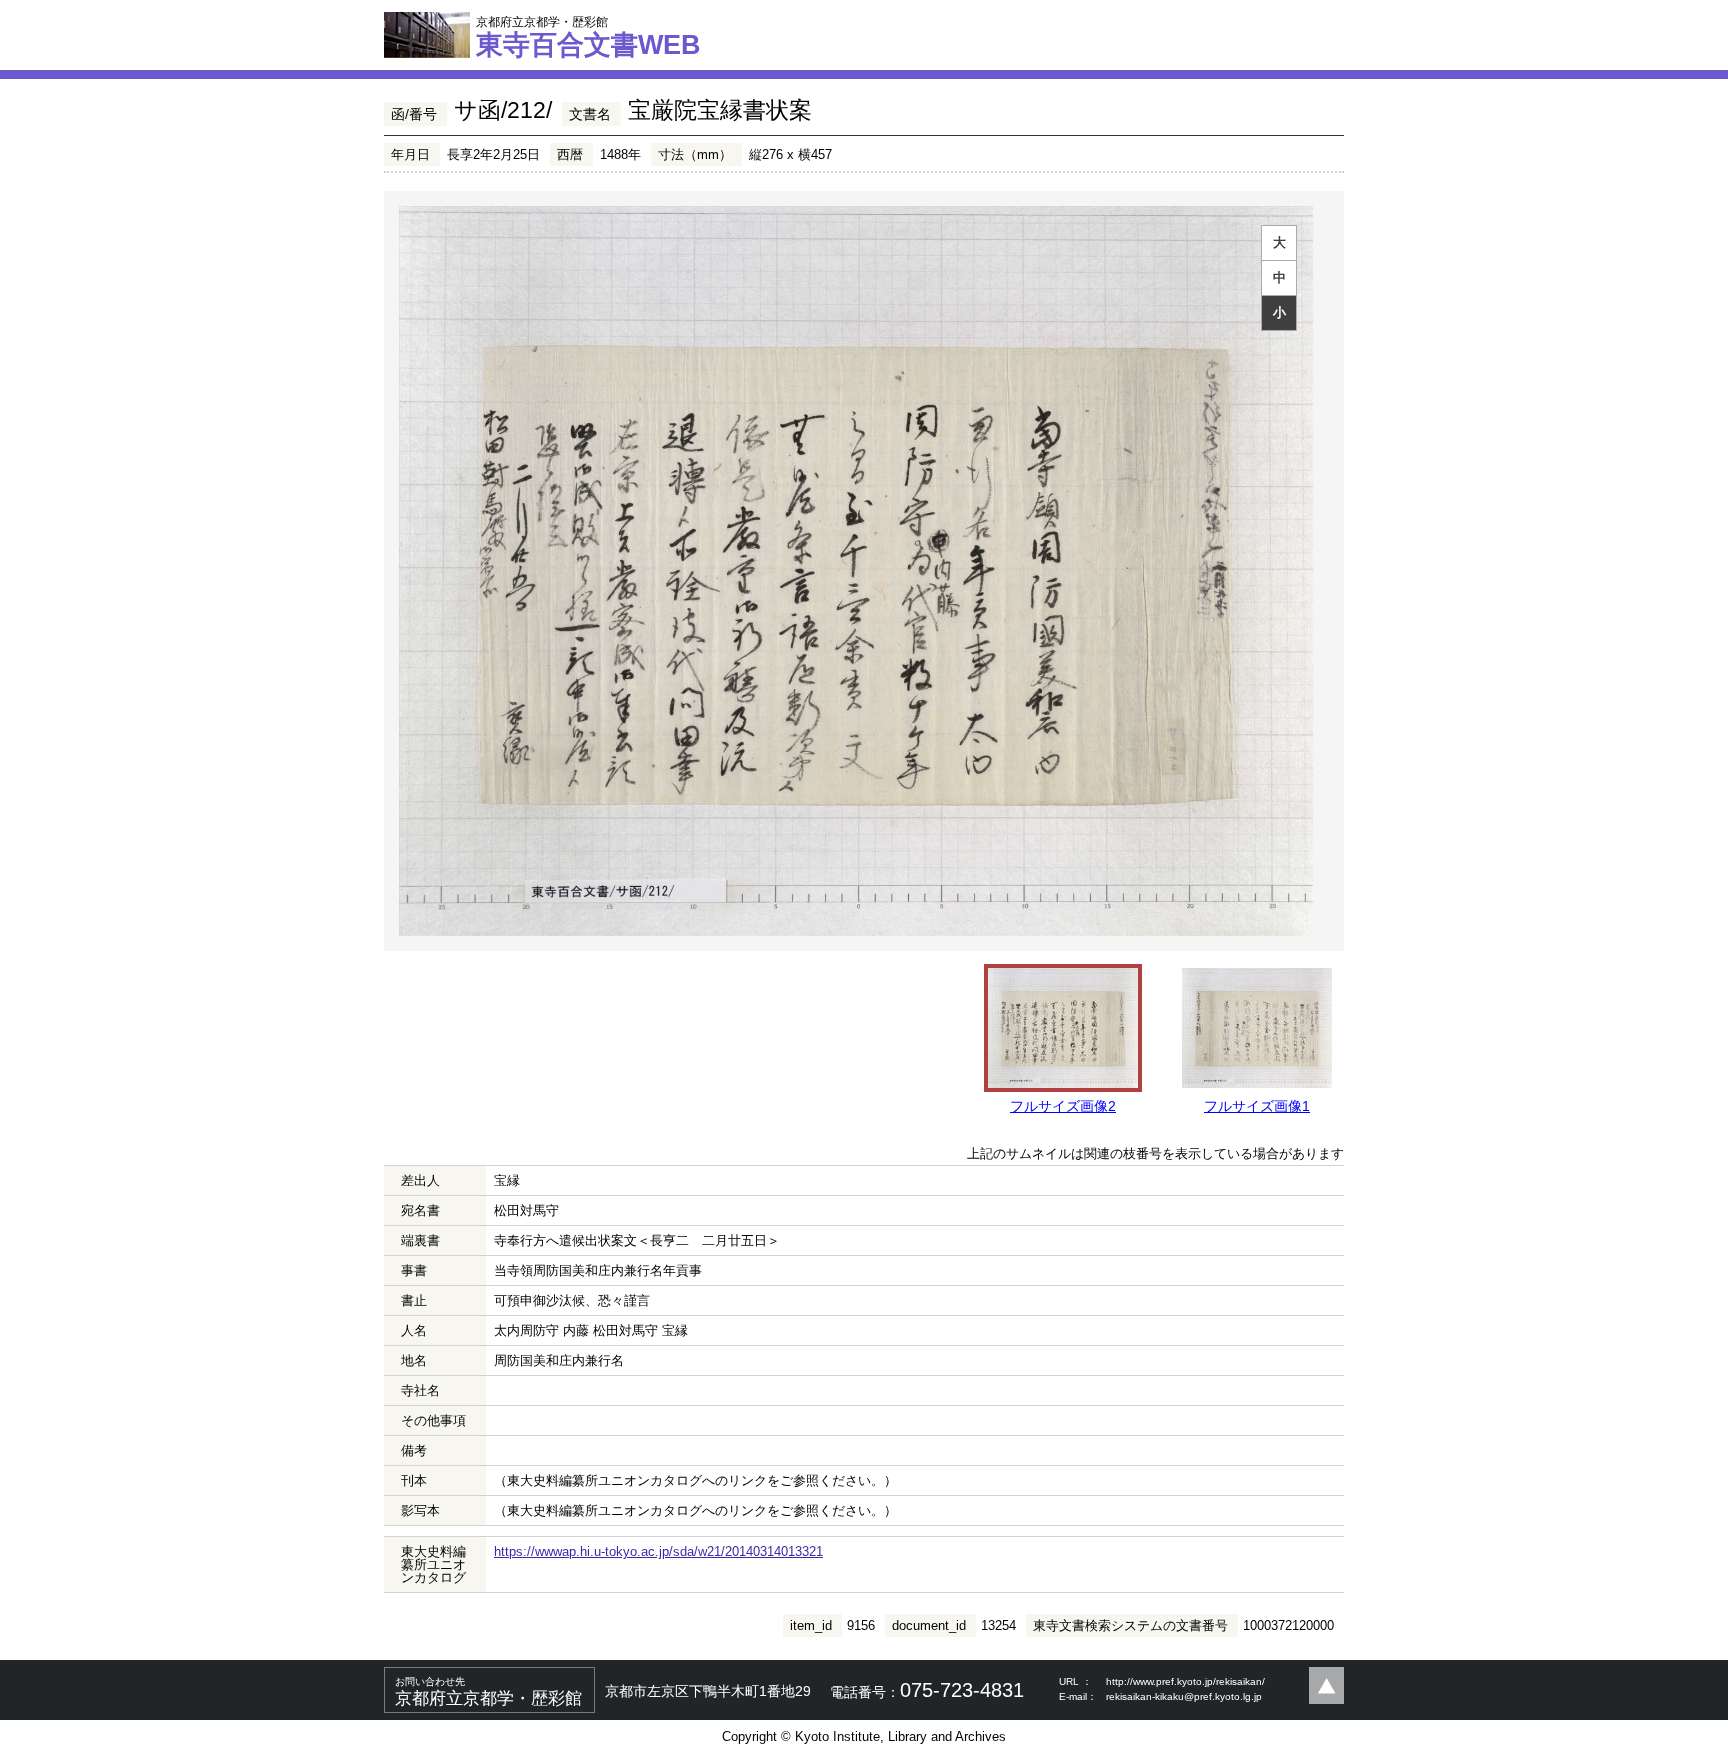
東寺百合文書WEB (588, 37)
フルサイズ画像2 (1063, 1106)
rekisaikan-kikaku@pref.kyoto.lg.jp (1184, 1696)
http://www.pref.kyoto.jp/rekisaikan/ (1185, 1681)
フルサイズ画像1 (1257, 1106)
